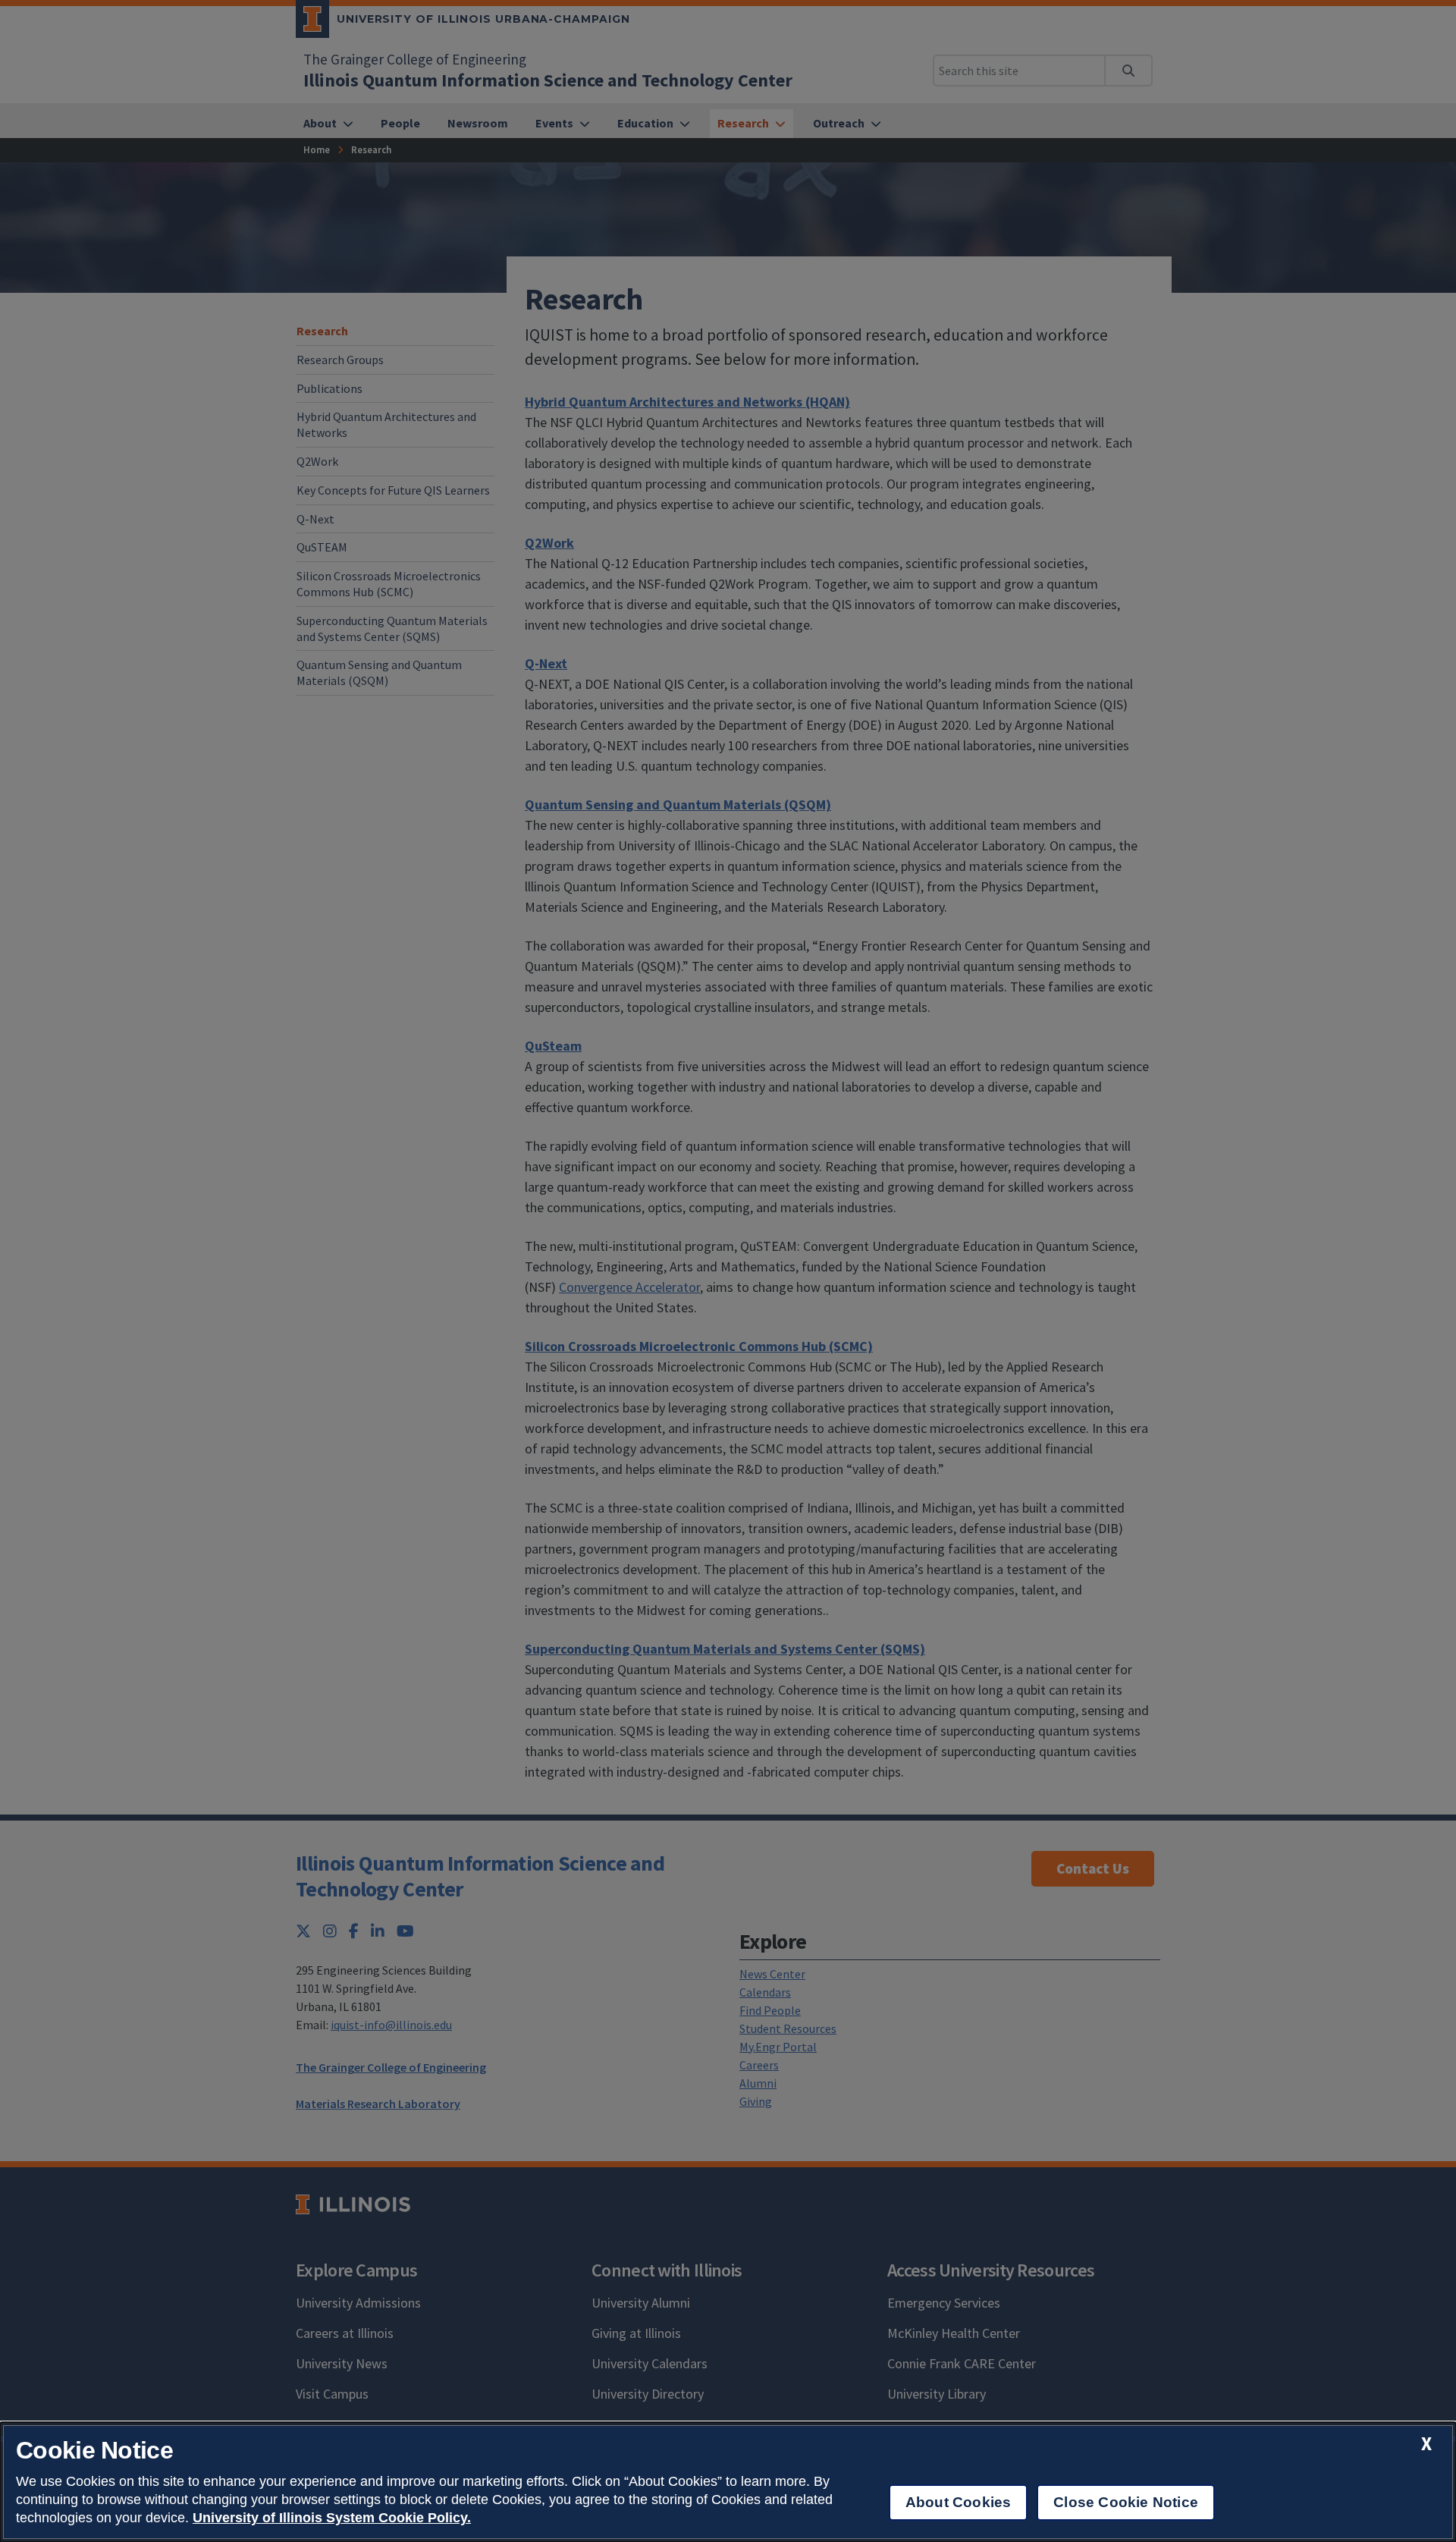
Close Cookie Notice (1126, 2502)
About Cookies (958, 2502)
